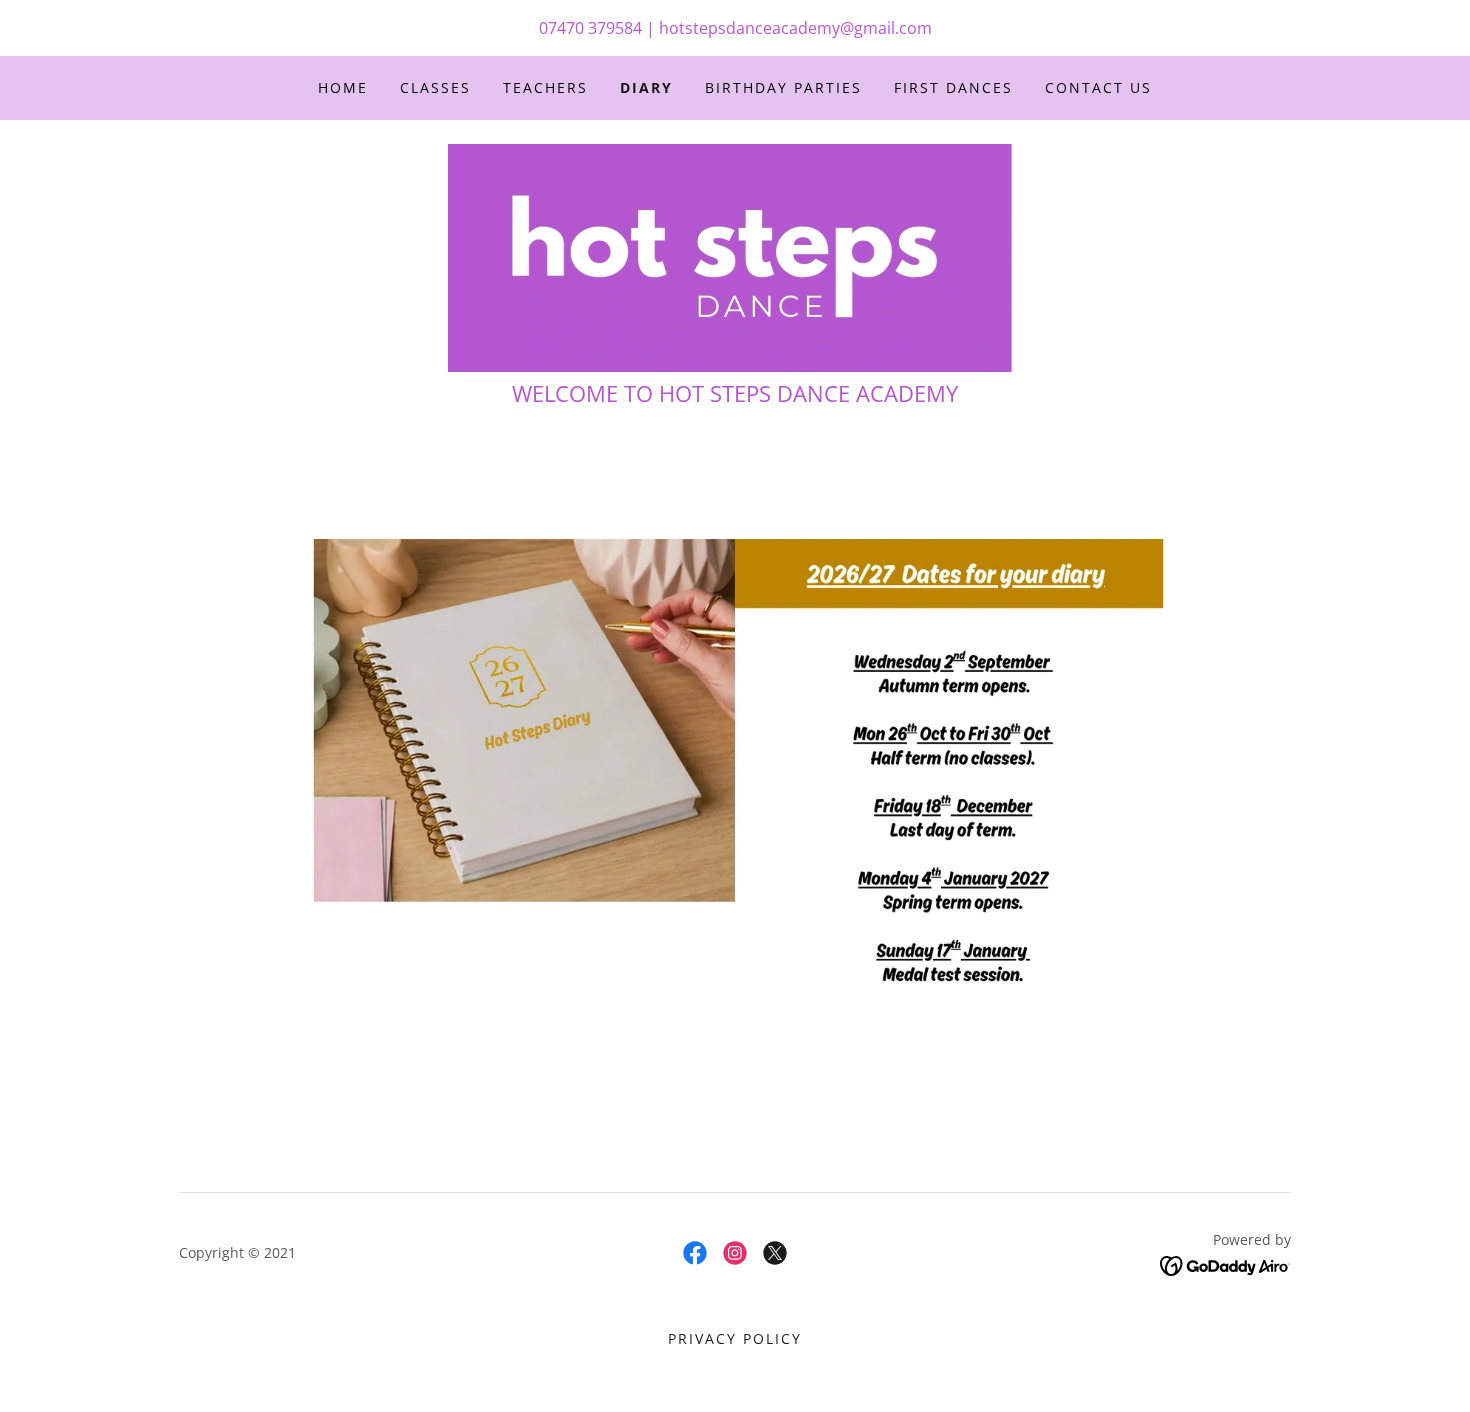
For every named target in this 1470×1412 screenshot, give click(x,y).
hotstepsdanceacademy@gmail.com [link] (795, 28)
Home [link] (343, 87)
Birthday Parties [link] (783, 87)
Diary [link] (646, 87)
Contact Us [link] (1098, 87)
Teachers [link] (545, 87)
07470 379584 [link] (590, 28)
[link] (735, 256)
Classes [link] (435, 87)
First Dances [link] (953, 87)
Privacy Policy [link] (735, 1338)
